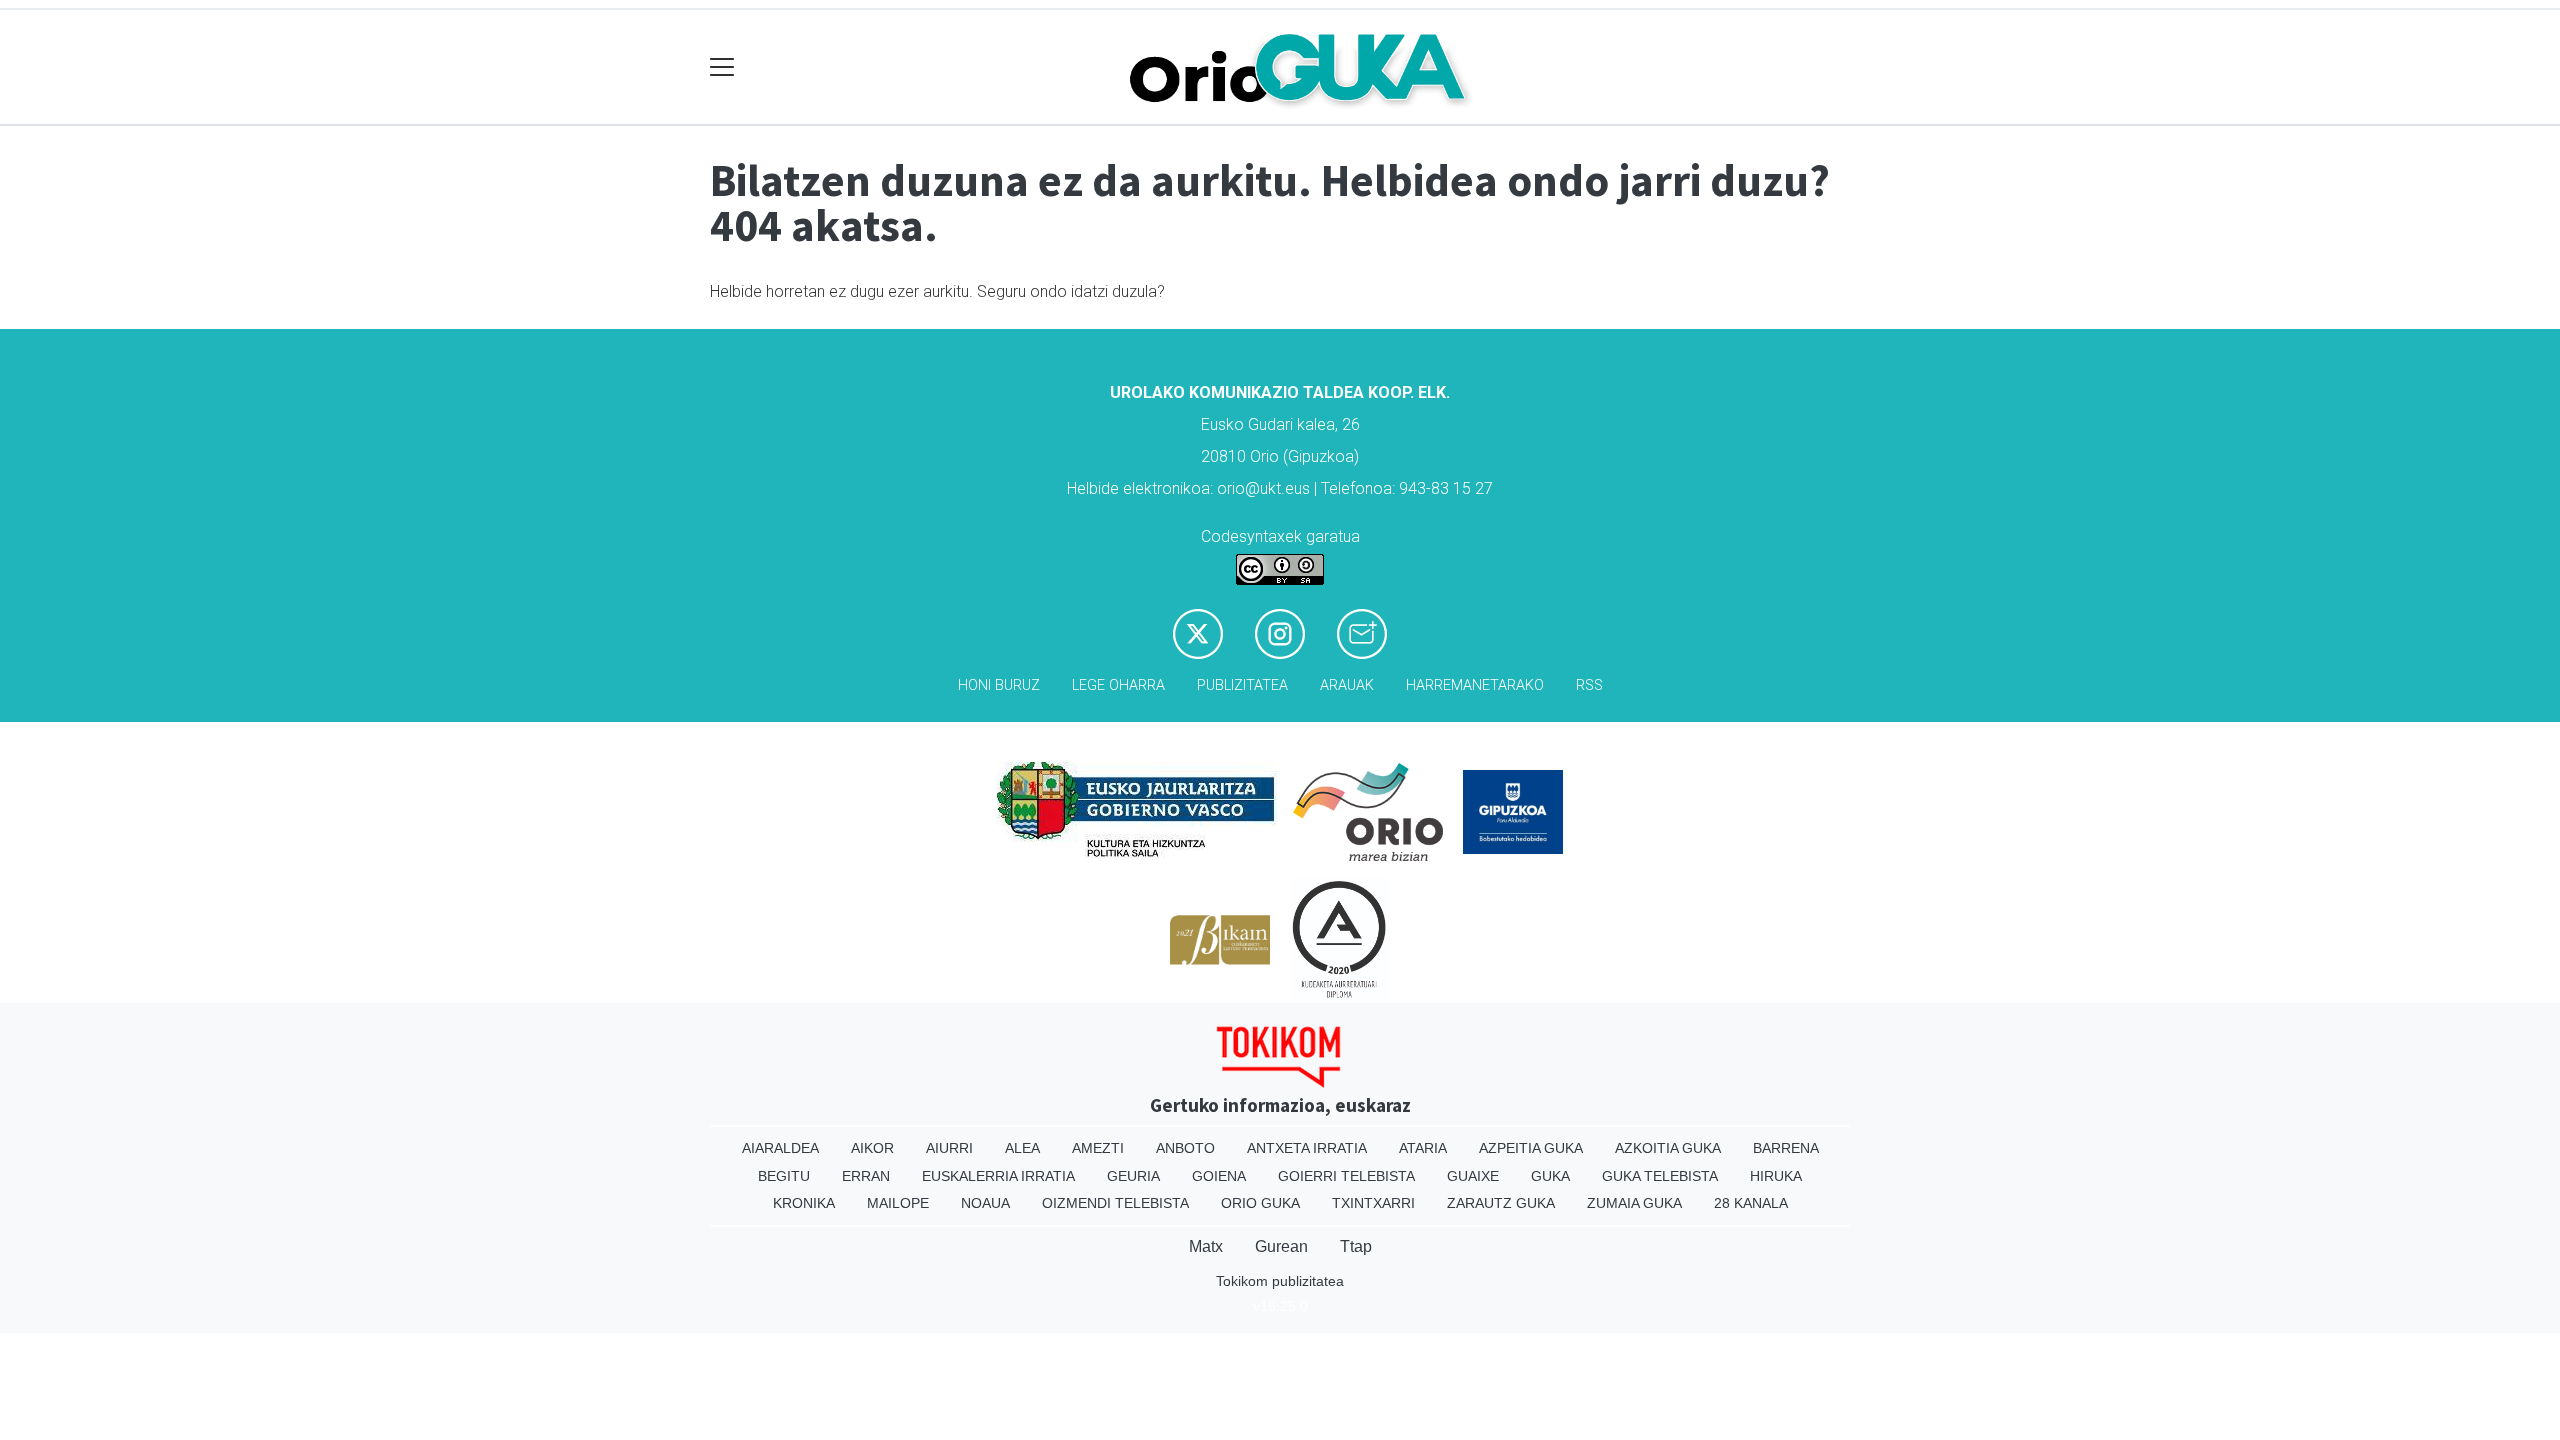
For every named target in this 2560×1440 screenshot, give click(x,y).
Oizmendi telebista (1115, 1203)
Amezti (1098, 1148)
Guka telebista (1660, 1176)
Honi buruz (999, 685)
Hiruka (1776, 1176)
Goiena (1219, 1176)
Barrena (1786, 1148)
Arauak (1347, 685)
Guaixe (1473, 1176)
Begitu (784, 1176)
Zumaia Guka (1634, 1203)
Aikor (872, 1148)
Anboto (1185, 1148)
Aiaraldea (780, 1148)
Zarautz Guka (1501, 1203)
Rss (1589, 685)
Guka (1550, 1176)
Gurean (1281, 1246)
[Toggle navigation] (722, 67)
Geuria (1133, 1176)
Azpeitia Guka (1531, 1148)
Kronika (804, 1203)
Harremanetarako (1475, 685)
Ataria (1423, 1148)
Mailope (898, 1203)
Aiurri (949, 1148)
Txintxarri (1373, 1203)
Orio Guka (1260, 1203)
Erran (866, 1176)
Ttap (1356, 1246)
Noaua (985, 1203)
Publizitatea (1242, 685)
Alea (1022, 1148)
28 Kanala (1751, 1203)
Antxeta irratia (1307, 1148)
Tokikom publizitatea (1280, 1281)
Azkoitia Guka (1668, 1148)
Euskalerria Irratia (998, 1176)
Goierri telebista (1346, 1176)
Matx (1206, 1246)
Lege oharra (1118, 685)
